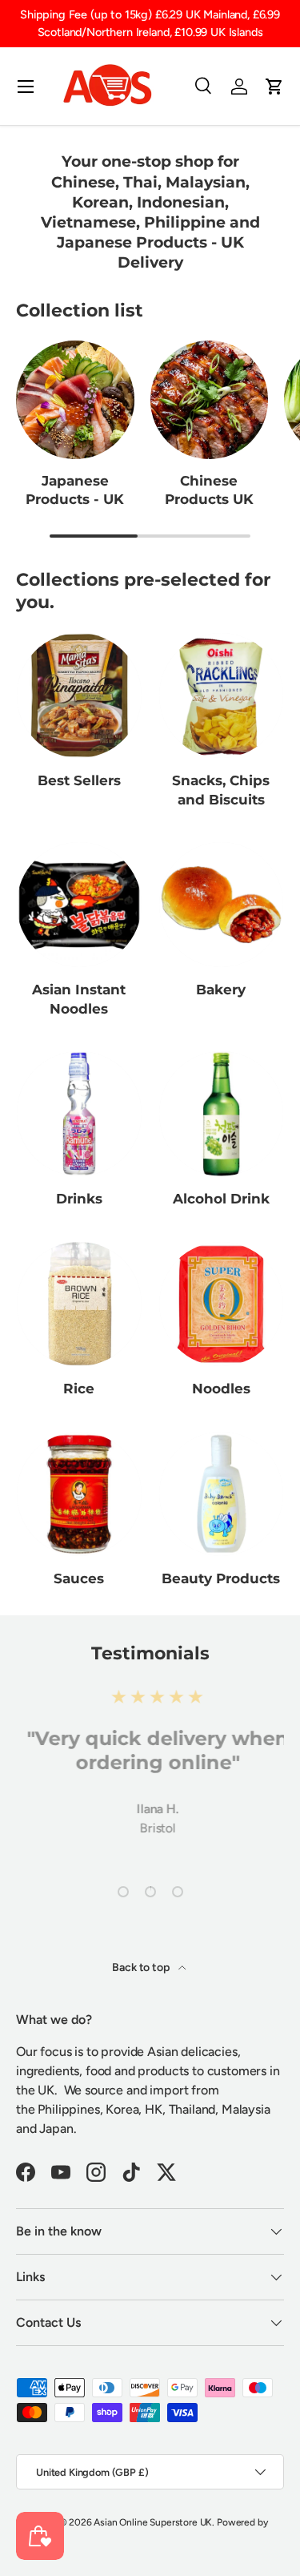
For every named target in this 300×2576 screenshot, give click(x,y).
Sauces (79, 1578)
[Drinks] (79, 1114)
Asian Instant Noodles (79, 999)
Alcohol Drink (221, 1199)
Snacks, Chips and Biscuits (221, 790)
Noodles (221, 1389)
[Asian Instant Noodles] (79, 905)
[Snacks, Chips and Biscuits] (222, 695)
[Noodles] (222, 1304)
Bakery (221, 990)
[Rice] (79, 1304)
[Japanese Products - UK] (75, 400)
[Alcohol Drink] (222, 1114)
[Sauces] (79, 1494)
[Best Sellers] (79, 695)
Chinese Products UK (209, 490)
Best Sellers (79, 780)
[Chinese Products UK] (210, 400)
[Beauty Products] (222, 1494)
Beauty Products (221, 1578)
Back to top (142, 1967)
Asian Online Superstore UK (153, 2522)
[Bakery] (222, 905)
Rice (79, 1389)
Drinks (79, 1199)
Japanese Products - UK (75, 490)
